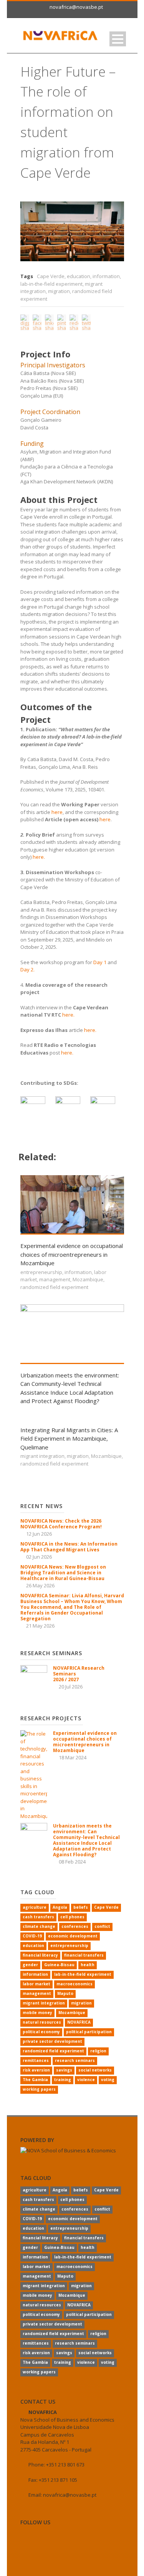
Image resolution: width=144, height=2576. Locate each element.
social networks (95, 2070)
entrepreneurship (41, 1272)
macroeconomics (74, 1984)
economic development (73, 1936)
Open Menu (118, 39)
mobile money (37, 2013)
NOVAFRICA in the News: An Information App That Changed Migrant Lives (69, 1547)
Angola (60, 1907)
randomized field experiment (54, 1287)
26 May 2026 (40, 1585)
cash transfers (38, 1917)
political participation (89, 2032)
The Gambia (35, 2080)
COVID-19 (32, 1936)
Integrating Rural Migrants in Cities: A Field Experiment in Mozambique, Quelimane (69, 1439)
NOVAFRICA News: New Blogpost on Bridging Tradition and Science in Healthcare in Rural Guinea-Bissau (63, 1573)
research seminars (75, 2060)
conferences (75, 1926)
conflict (102, 1926)
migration (59, 291)
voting (108, 2080)
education (79, 276)
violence (86, 2080)
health (88, 1965)
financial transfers (84, 1955)
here (57, 812)
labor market (36, 1984)
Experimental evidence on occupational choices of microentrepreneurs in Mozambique (72, 1254)
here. (39, 857)
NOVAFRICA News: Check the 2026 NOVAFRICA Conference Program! (61, 1524)
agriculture (35, 1907)
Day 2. (27, 969)
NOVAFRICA (79, 2022)
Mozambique (88, 1279)
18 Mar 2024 (73, 1757)
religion (98, 2051)
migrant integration (42, 1456)
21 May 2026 (40, 1626)
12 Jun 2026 (39, 1534)
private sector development (52, 2041)
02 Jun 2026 (39, 1557)
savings (64, 2070)
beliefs (81, 1907)
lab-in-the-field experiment (51, 284)
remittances (36, 2060)
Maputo (65, 1993)
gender (30, 1965)
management (55, 1279)
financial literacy (40, 1955)
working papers (39, 2089)
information (106, 276)
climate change (39, 1926)
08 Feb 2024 (72, 1862)
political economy (41, 2032)
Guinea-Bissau (59, 1965)
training (63, 2080)
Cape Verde (51, 276)
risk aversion (36, 2070)
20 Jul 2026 (71, 1687)
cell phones (72, 1917)
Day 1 (100, 962)
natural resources (42, 2022)
